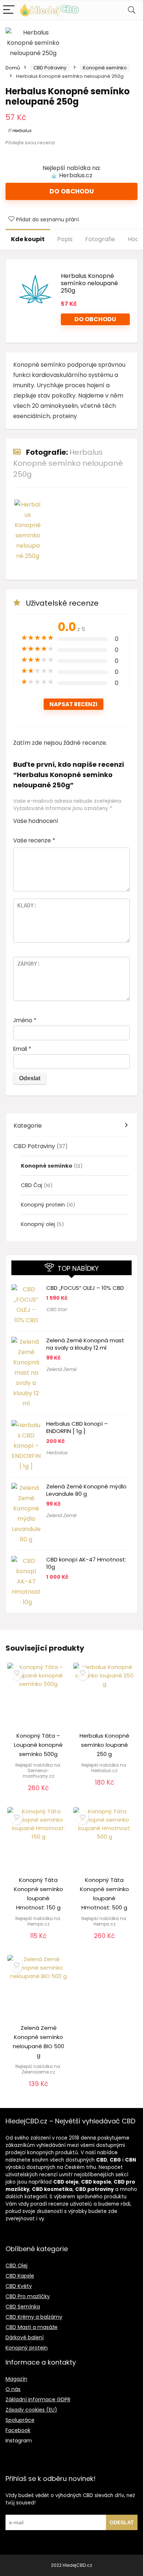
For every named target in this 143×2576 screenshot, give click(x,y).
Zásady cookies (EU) (31, 2410)
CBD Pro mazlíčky (28, 2296)
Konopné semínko (105, 68)
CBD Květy (19, 2286)
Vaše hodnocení (36, 821)
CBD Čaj (32, 1185)
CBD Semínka (23, 2307)
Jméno (25, 1020)
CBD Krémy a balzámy (34, 2317)
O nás (13, 2389)
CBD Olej (16, 2265)
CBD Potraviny (50, 68)
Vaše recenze (34, 840)
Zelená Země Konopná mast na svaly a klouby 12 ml (85, 1344)
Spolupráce (20, 2420)
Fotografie (100, 239)
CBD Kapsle (20, 2276)
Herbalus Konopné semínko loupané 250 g (104, 1745)
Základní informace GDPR (38, 2399)
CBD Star (57, 1309)
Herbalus (22, 130)
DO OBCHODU (95, 319)
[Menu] (9, 10)
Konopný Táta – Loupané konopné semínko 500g (38, 1745)
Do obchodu (72, 191)
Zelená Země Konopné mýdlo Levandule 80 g (86, 1490)
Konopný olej (38, 1224)
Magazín (16, 2379)
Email (22, 1049)
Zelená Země (61, 1369)
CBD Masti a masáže (32, 2327)
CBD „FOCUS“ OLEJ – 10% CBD (85, 1288)
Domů (13, 68)
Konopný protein (43, 1205)
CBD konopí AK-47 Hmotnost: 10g (86, 1563)
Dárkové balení (25, 2337)
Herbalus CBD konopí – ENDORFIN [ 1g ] (77, 1427)
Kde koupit (28, 239)
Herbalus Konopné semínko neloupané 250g (89, 283)
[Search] (132, 10)
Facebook (18, 2430)
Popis (65, 239)
